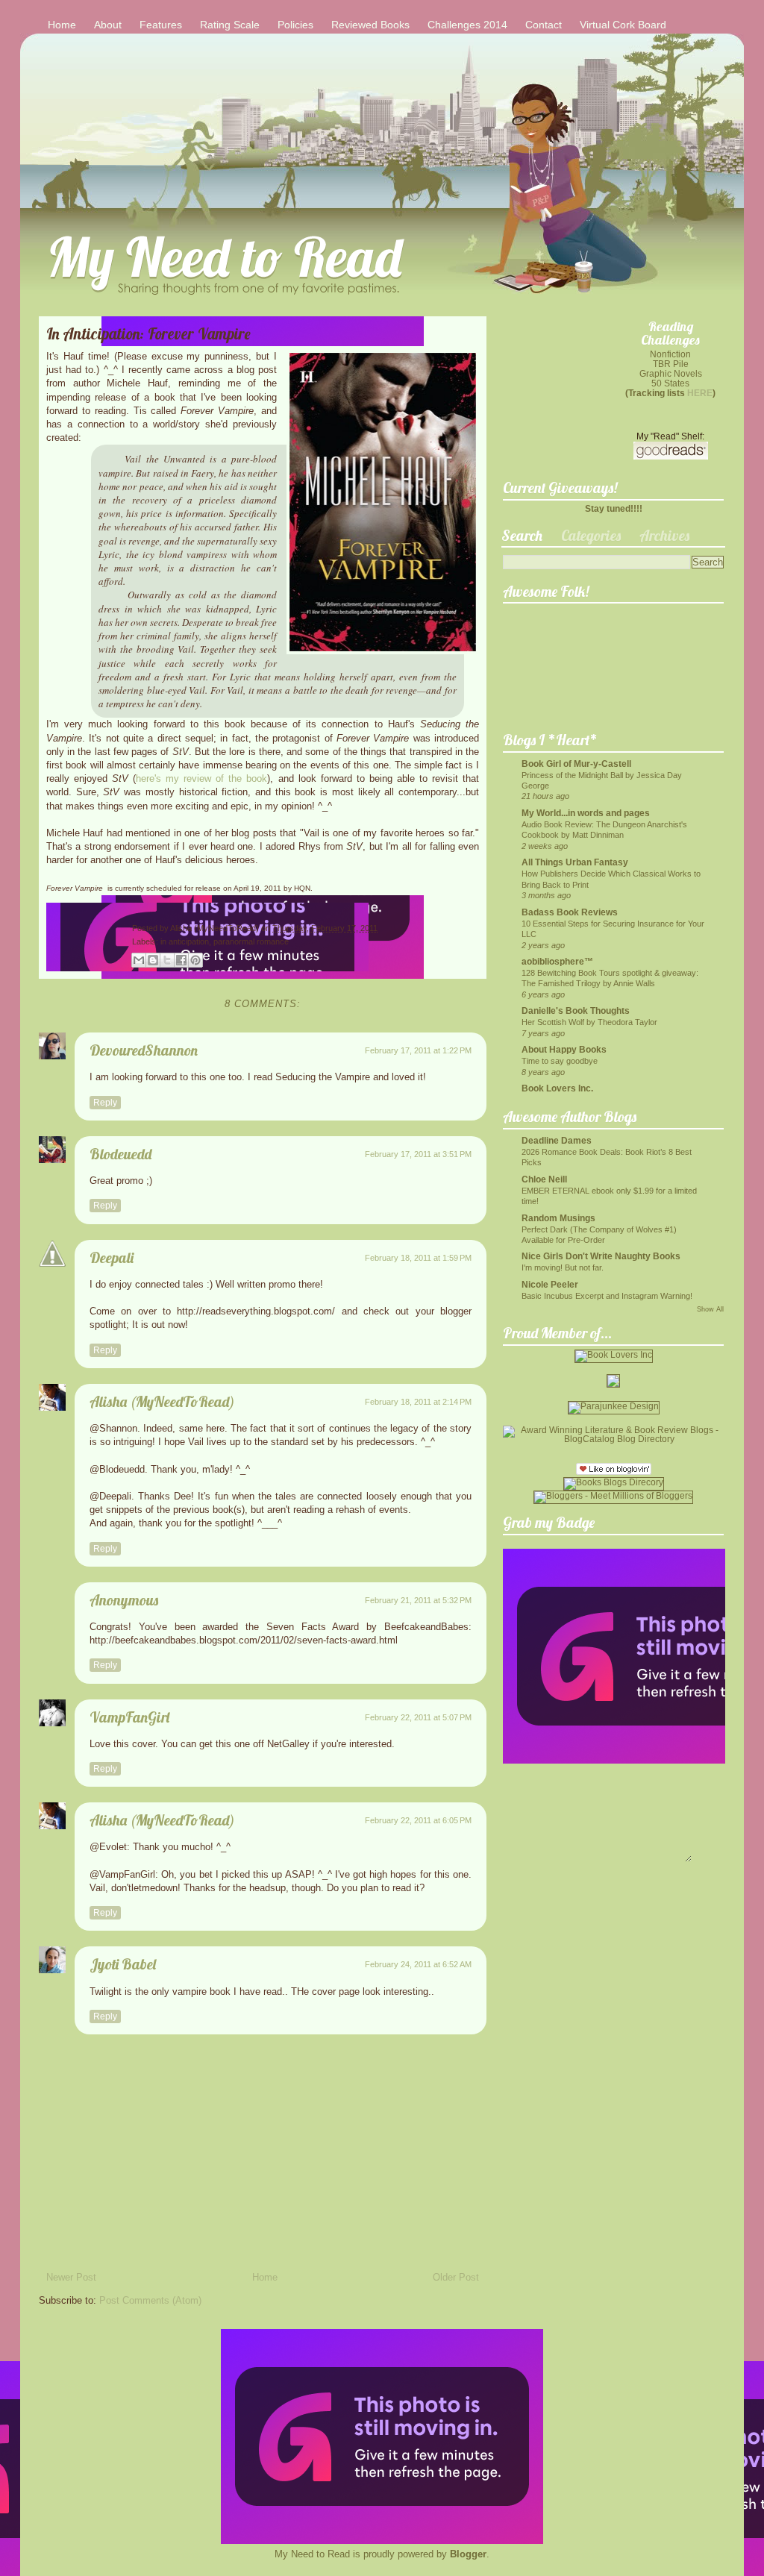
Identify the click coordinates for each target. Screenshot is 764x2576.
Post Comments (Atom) (150, 2300)
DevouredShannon (144, 1050)
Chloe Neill (544, 1179)
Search (522, 535)
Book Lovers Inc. (557, 1088)
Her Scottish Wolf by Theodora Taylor (589, 1022)
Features (161, 25)
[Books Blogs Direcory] (614, 1482)
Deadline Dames (557, 1140)
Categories (591, 535)
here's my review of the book (201, 778)
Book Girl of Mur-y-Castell (576, 764)
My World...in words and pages (586, 813)
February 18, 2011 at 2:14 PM (418, 1402)
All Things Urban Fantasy (575, 862)
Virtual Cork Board (623, 25)
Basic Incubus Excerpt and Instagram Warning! (607, 1296)
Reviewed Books (370, 25)
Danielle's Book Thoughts (576, 1010)
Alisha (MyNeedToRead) (216, 928)
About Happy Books (564, 1049)
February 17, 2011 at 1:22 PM (418, 1050)
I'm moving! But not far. (563, 1267)
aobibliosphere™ (557, 961)
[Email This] (139, 960)
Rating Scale (230, 25)
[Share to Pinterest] (195, 960)
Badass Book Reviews (570, 912)
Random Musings (558, 1218)
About (108, 25)
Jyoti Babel (123, 1964)
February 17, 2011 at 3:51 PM (418, 1154)
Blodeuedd (120, 1154)
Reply (105, 1103)
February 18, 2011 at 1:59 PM (418, 1258)
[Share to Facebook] (181, 960)
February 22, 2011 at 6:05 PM (418, 1820)
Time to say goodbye (560, 1061)
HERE (700, 393)
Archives (664, 535)
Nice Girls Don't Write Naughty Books (601, 1256)
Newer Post (71, 2277)
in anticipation (185, 941)
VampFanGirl (129, 1717)
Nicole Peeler (550, 1284)
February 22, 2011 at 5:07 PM (418, 1717)
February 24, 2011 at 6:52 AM (418, 1964)
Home (62, 25)
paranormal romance (251, 941)
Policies (295, 25)
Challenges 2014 (467, 25)
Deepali (112, 1257)
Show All (710, 1309)
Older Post (456, 2277)
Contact (544, 25)
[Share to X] (167, 960)
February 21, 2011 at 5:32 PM (418, 1600)
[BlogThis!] (153, 960)
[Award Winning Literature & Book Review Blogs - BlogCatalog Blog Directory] (613, 1439)
